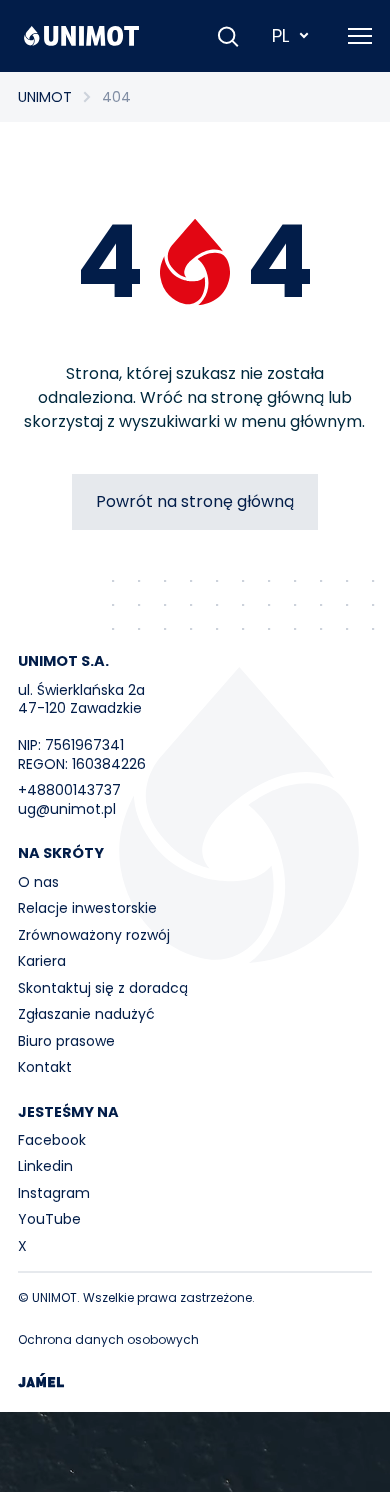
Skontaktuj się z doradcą (103, 988)
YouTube (49, 1219)
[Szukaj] (228, 36)
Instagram (54, 1193)
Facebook (52, 1140)
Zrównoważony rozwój (94, 935)
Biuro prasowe (66, 1041)
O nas (38, 882)
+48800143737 (69, 790)
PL (280, 35)
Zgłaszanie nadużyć (86, 1014)
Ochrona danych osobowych (108, 1339)
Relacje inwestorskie (87, 908)
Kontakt (45, 1067)
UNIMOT (45, 97)
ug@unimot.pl (67, 809)
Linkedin (45, 1166)
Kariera (42, 961)
